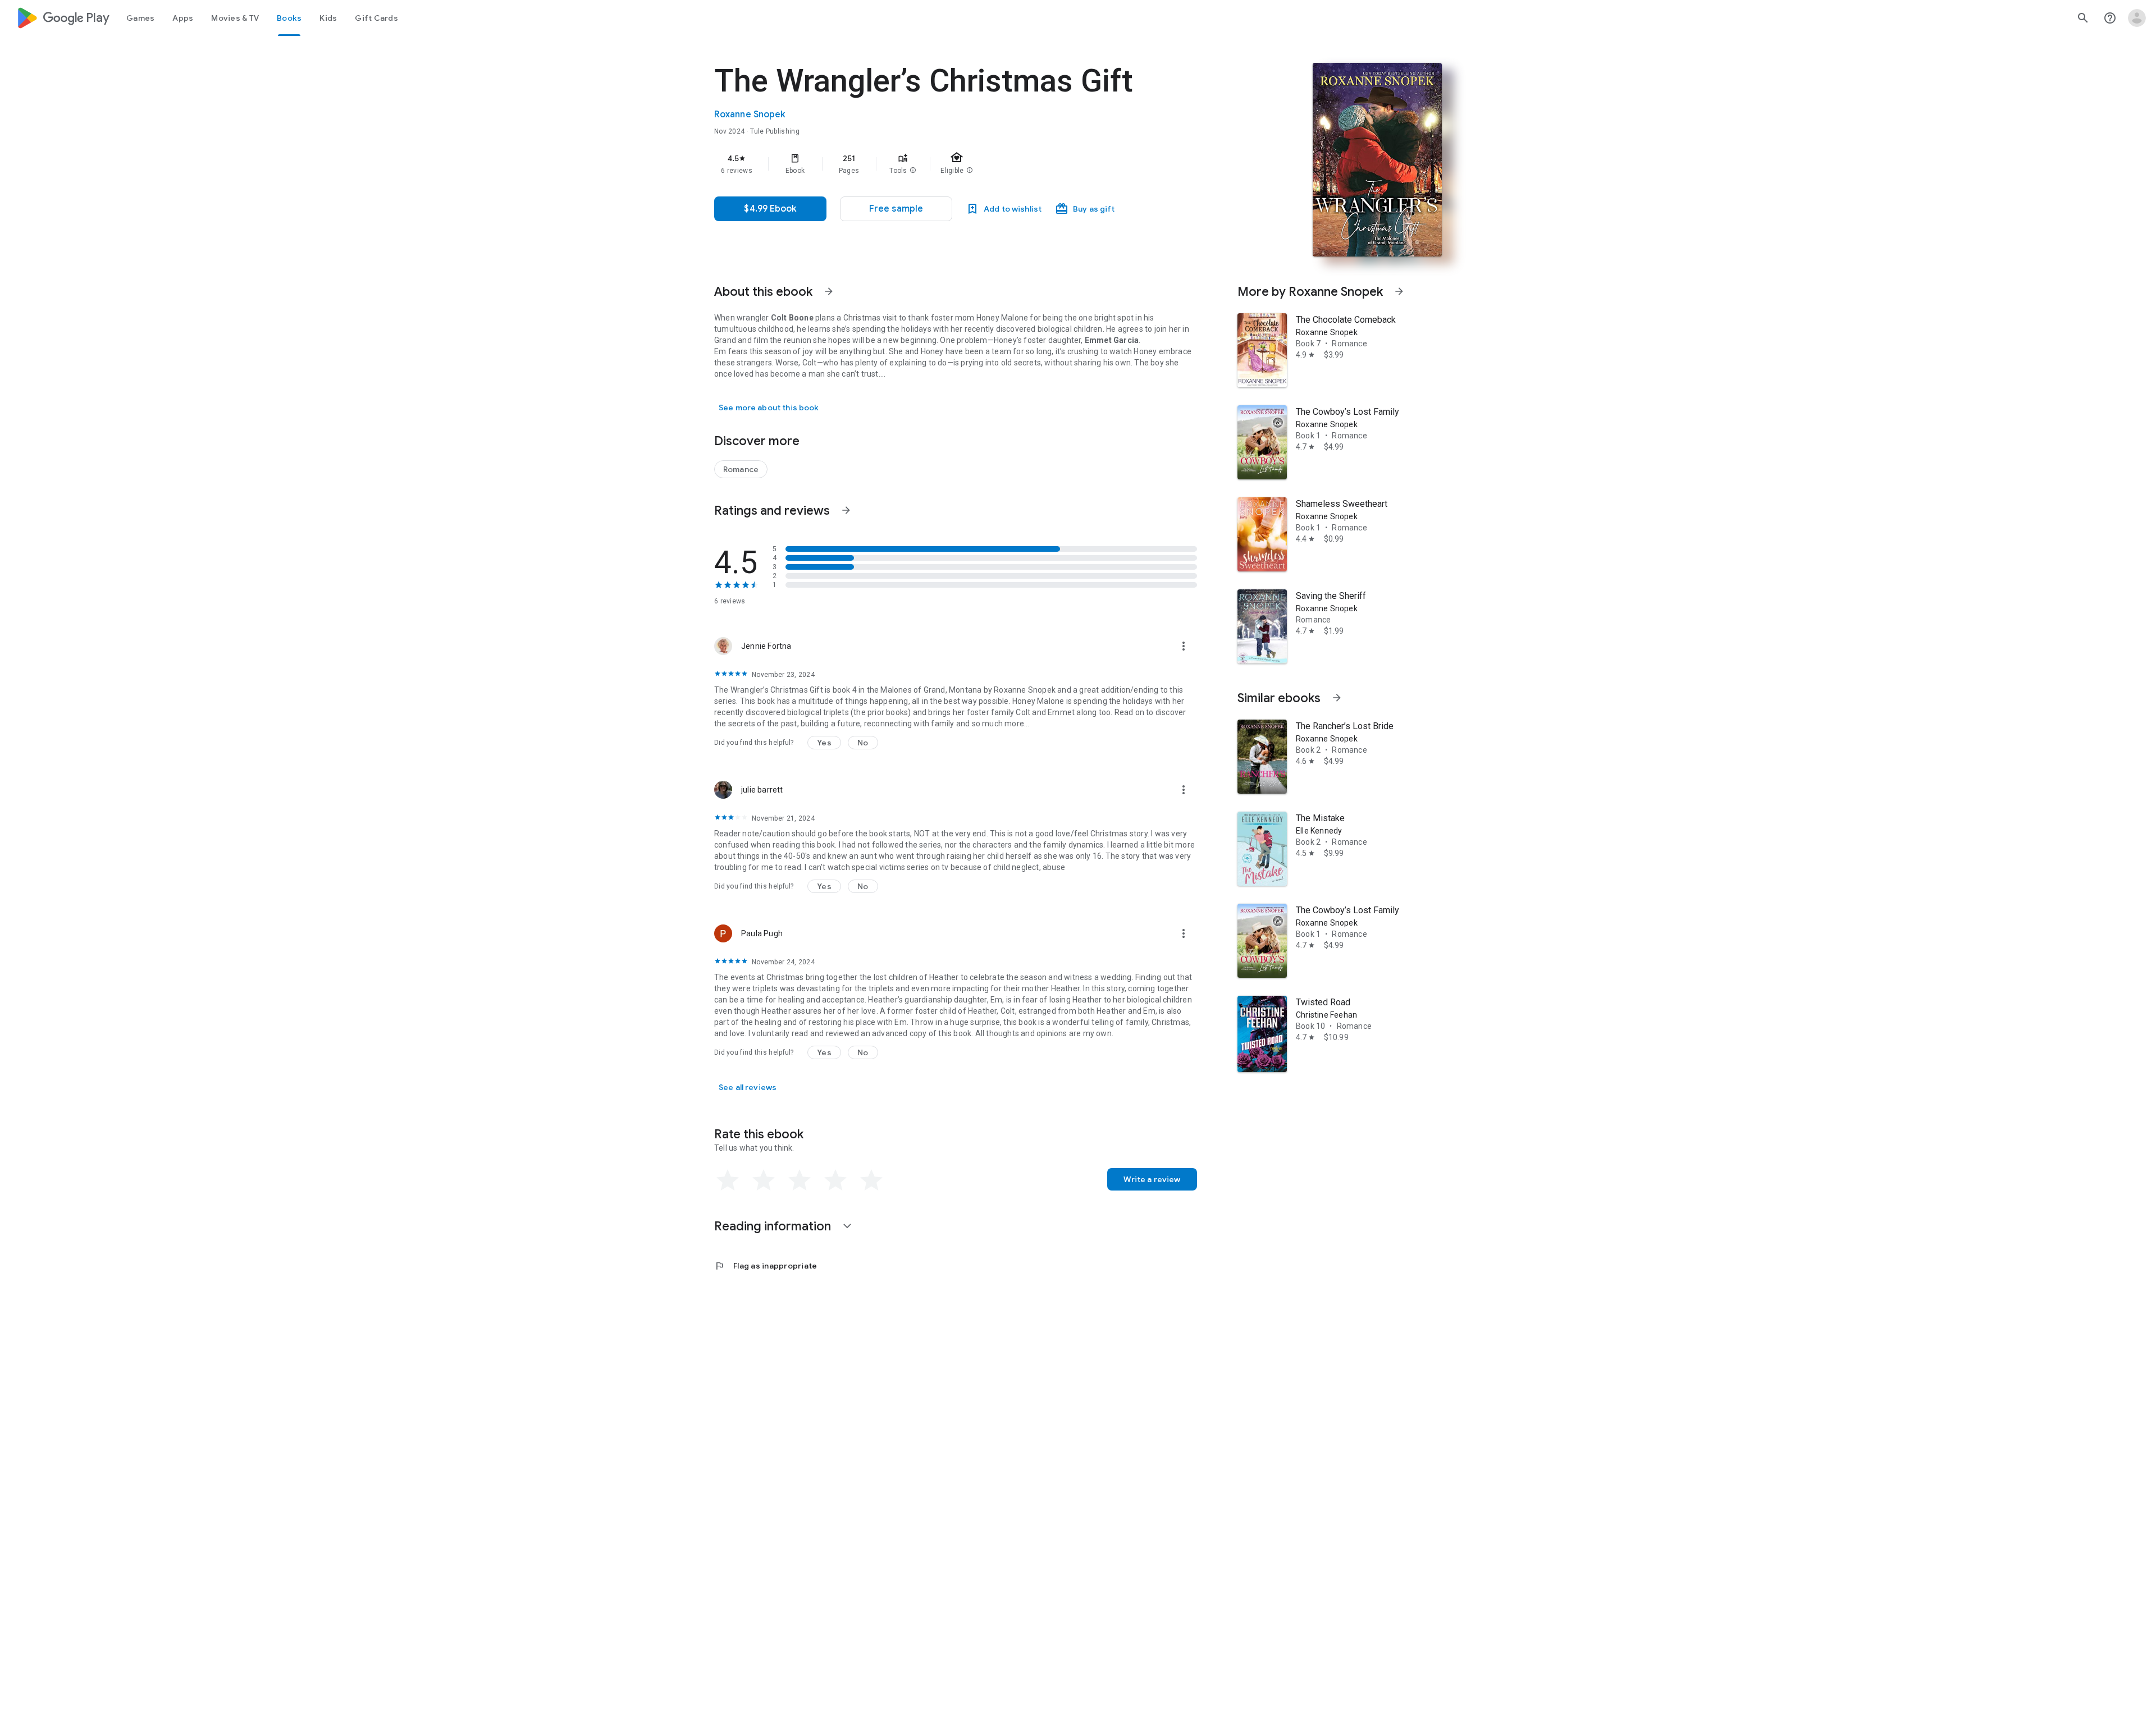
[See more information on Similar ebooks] (1337, 698)
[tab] (140, 18)
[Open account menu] (2137, 18)
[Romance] (741, 469)
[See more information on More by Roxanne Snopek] (1399, 291)
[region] (939, 164)
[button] (913, 171)
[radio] (728, 1180)
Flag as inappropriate (766, 1266)
